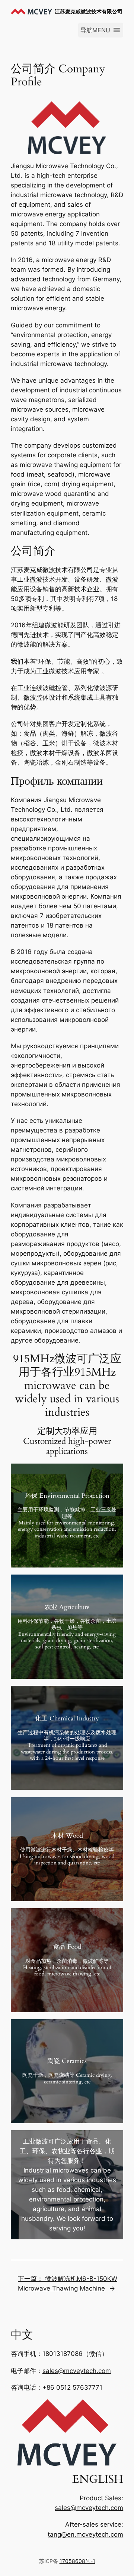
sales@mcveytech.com (77, 2371)
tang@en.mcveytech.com (85, 2534)
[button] (95, 30)
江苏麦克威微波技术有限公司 (89, 11)
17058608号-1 (77, 2561)
